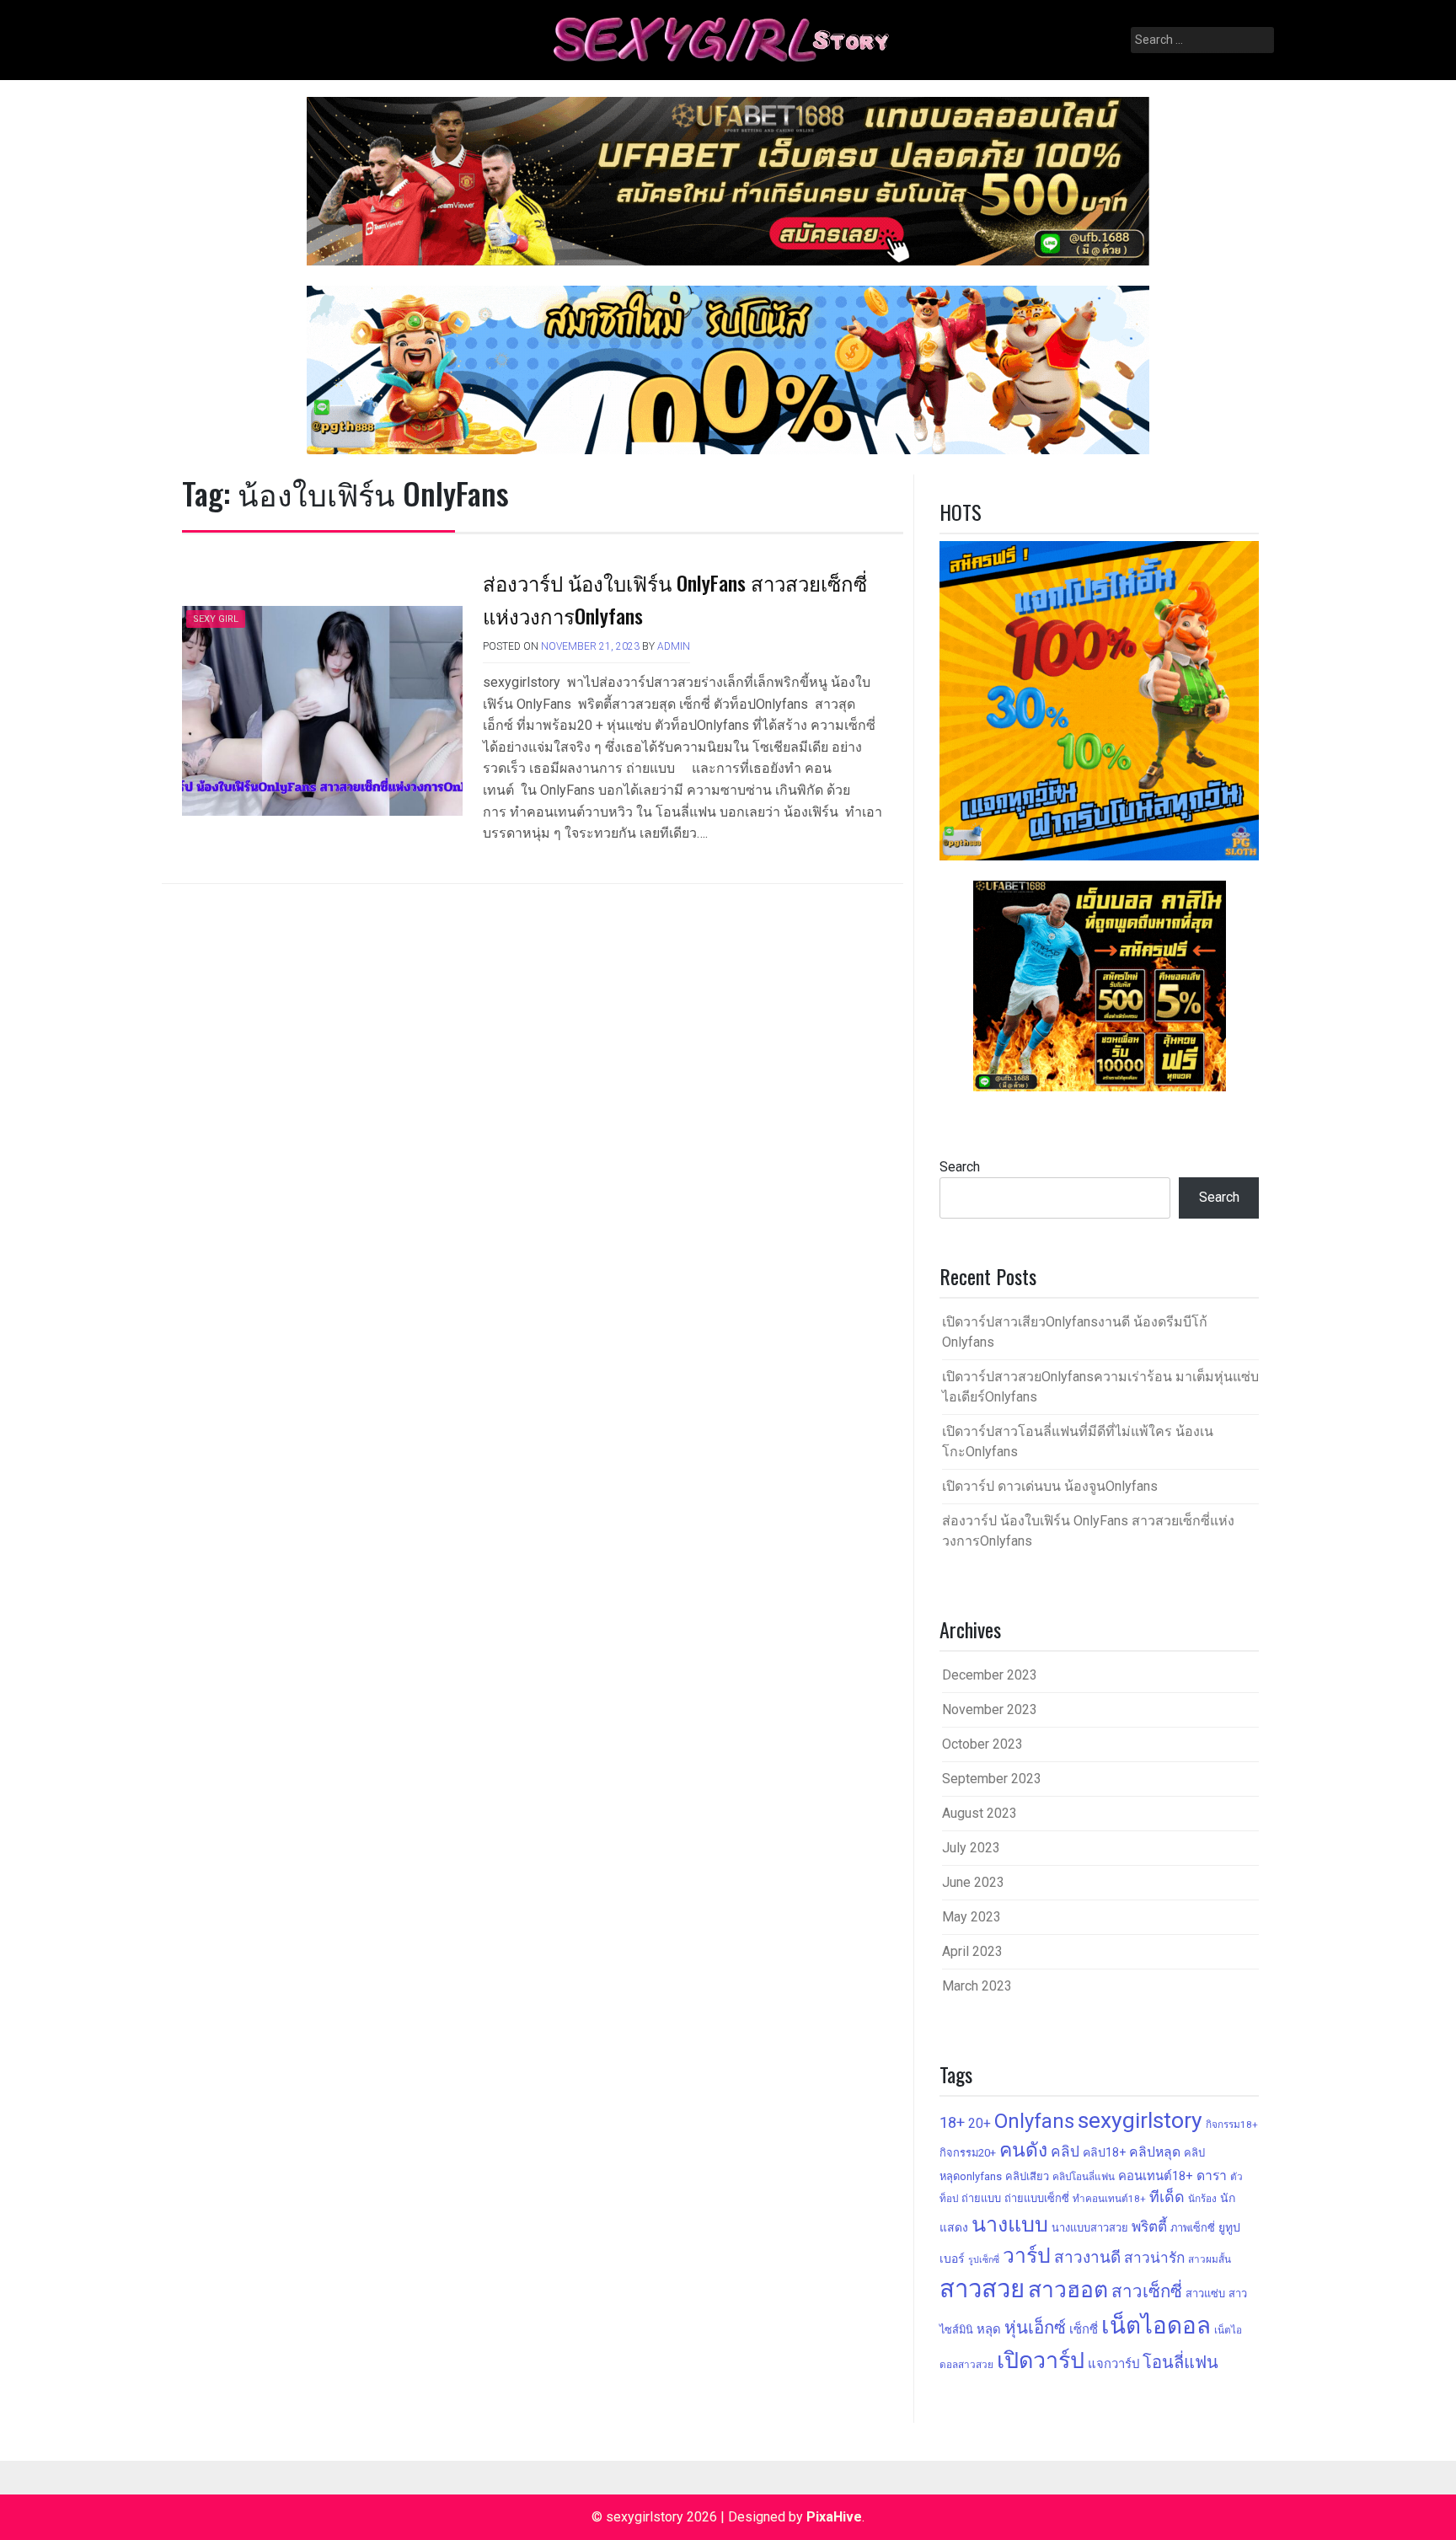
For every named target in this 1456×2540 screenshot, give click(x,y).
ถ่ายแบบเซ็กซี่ (1037, 2198)
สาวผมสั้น (1210, 2259)
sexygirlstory (1140, 2120)
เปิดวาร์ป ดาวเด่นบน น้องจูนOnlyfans (1050, 1486)
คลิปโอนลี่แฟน (1084, 2177)
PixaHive (834, 2517)
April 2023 (972, 1951)
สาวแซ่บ (1205, 2294)
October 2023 (982, 1744)
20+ (980, 2123)
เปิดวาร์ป (1041, 2360)
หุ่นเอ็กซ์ (1035, 2328)
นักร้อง (1202, 2199)
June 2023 (973, 1882)
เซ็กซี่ (1084, 2329)
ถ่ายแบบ (981, 2198)
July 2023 (971, 1848)
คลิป (1065, 2151)
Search (960, 1167)
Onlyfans (1034, 2121)
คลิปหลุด (1155, 2152)
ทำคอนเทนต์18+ (1109, 2199)
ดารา (1212, 2176)
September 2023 (992, 1779)
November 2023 (990, 1709)
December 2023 (990, 1675)
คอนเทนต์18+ (1156, 2176)
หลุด (989, 2329)
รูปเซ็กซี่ (984, 2260)
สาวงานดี (1087, 2257)
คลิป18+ (1104, 2152)
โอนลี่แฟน (1180, 2362)
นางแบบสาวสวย (1090, 2228)
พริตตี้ (1149, 2227)
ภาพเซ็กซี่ (1193, 2228)
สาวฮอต (1068, 2289)
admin (674, 646)
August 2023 (980, 1813)
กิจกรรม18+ (1232, 2125)
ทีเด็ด (1167, 2197)
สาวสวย (982, 2289)
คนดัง (1023, 2150)
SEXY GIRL (216, 619)
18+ (952, 2122)
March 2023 (977, 1986)
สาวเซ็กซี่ (1147, 2291)
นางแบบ (1010, 2224)
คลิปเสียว (1027, 2176)
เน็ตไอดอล (1156, 2326)
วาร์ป (1027, 2256)
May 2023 (972, 1917)
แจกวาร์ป (1113, 2364)
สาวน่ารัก (1154, 2258)
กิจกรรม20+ (968, 2153)
